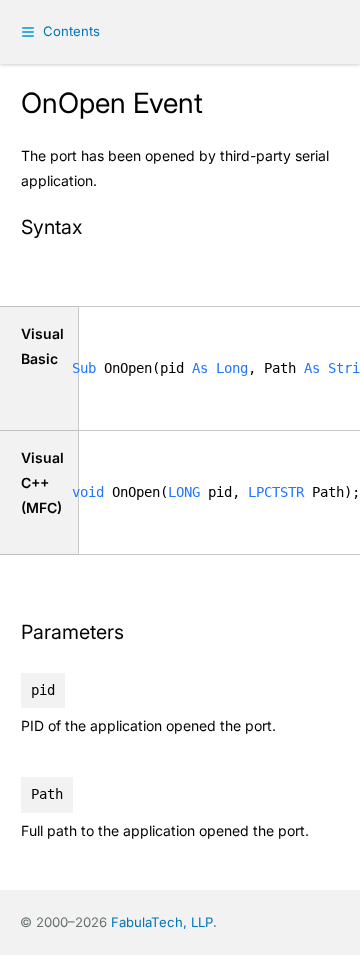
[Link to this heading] (94, 229)
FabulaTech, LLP (162, 922)
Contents (71, 31)
